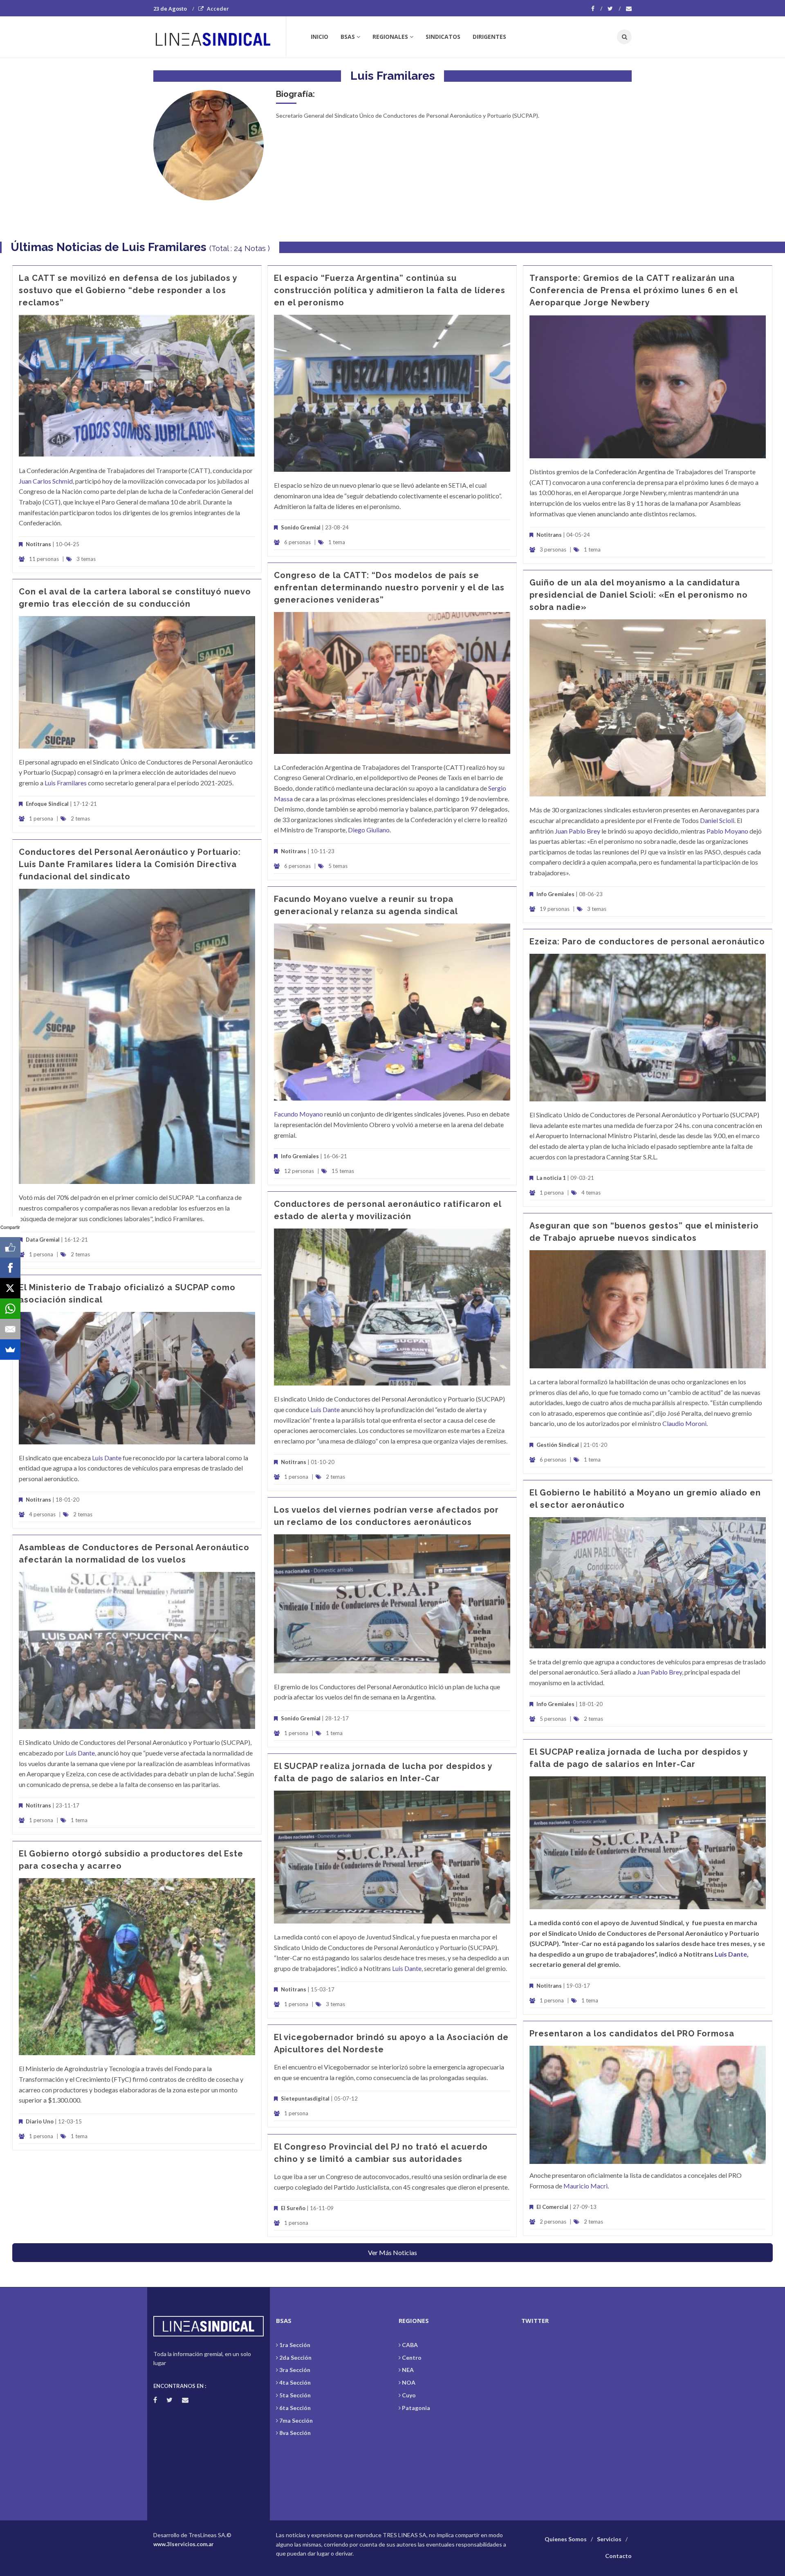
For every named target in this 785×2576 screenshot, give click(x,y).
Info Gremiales (555, 894)
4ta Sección (295, 2382)
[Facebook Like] (10, 1247)
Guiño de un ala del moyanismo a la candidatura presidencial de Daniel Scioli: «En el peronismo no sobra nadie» (639, 595)
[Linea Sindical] (219, 37)
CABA (410, 2345)
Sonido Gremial (301, 527)
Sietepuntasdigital (305, 2098)
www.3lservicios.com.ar (184, 2544)
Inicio (320, 37)
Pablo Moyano (727, 831)
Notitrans (38, 544)
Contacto (618, 2556)
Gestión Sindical (558, 1445)
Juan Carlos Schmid (46, 481)
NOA (409, 2382)
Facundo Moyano (298, 1114)
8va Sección (295, 2433)
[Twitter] (614, 9)
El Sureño (293, 2208)
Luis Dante (325, 1409)
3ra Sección (295, 2370)
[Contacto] (629, 9)
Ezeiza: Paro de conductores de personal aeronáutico (647, 942)
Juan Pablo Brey (578, 831)
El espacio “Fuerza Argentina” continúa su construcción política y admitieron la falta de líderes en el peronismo (390, 290)
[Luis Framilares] (209, 145)
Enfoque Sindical (47, 804)
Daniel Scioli (717, 820)
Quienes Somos (566, 2539)
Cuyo (409, 2395)
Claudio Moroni (684, 1423)
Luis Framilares (66, 783)
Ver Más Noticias (392, 2252)
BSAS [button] (348, 37)
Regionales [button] (390, 37)
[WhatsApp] (10, 1309)
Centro (412, 2357)
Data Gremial (43, 1240)
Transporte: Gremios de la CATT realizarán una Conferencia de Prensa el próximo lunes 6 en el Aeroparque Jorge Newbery (634, 290)
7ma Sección (296, 2420)
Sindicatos (443, 37)
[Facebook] (597, 9)
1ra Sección (295, 2345)
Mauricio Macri (585, 2186)
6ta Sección (295, 2408)
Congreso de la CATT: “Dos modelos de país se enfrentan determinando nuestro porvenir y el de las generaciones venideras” (389, 587)
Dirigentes (489, 37)
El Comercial (552, 2207)
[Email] (10, 1329)
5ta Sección (295, 2395)
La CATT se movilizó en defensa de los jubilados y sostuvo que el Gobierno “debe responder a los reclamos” (128, 290)
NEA (408, 2370)
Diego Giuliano (369, 830)
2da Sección (295, 2357)
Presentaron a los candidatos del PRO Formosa (632, 2033)
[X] (10, 1288)
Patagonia (416, 2408)
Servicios (609, 2539)
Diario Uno (40, 2121)
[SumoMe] (10, 1350)
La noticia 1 (551, 1178)
